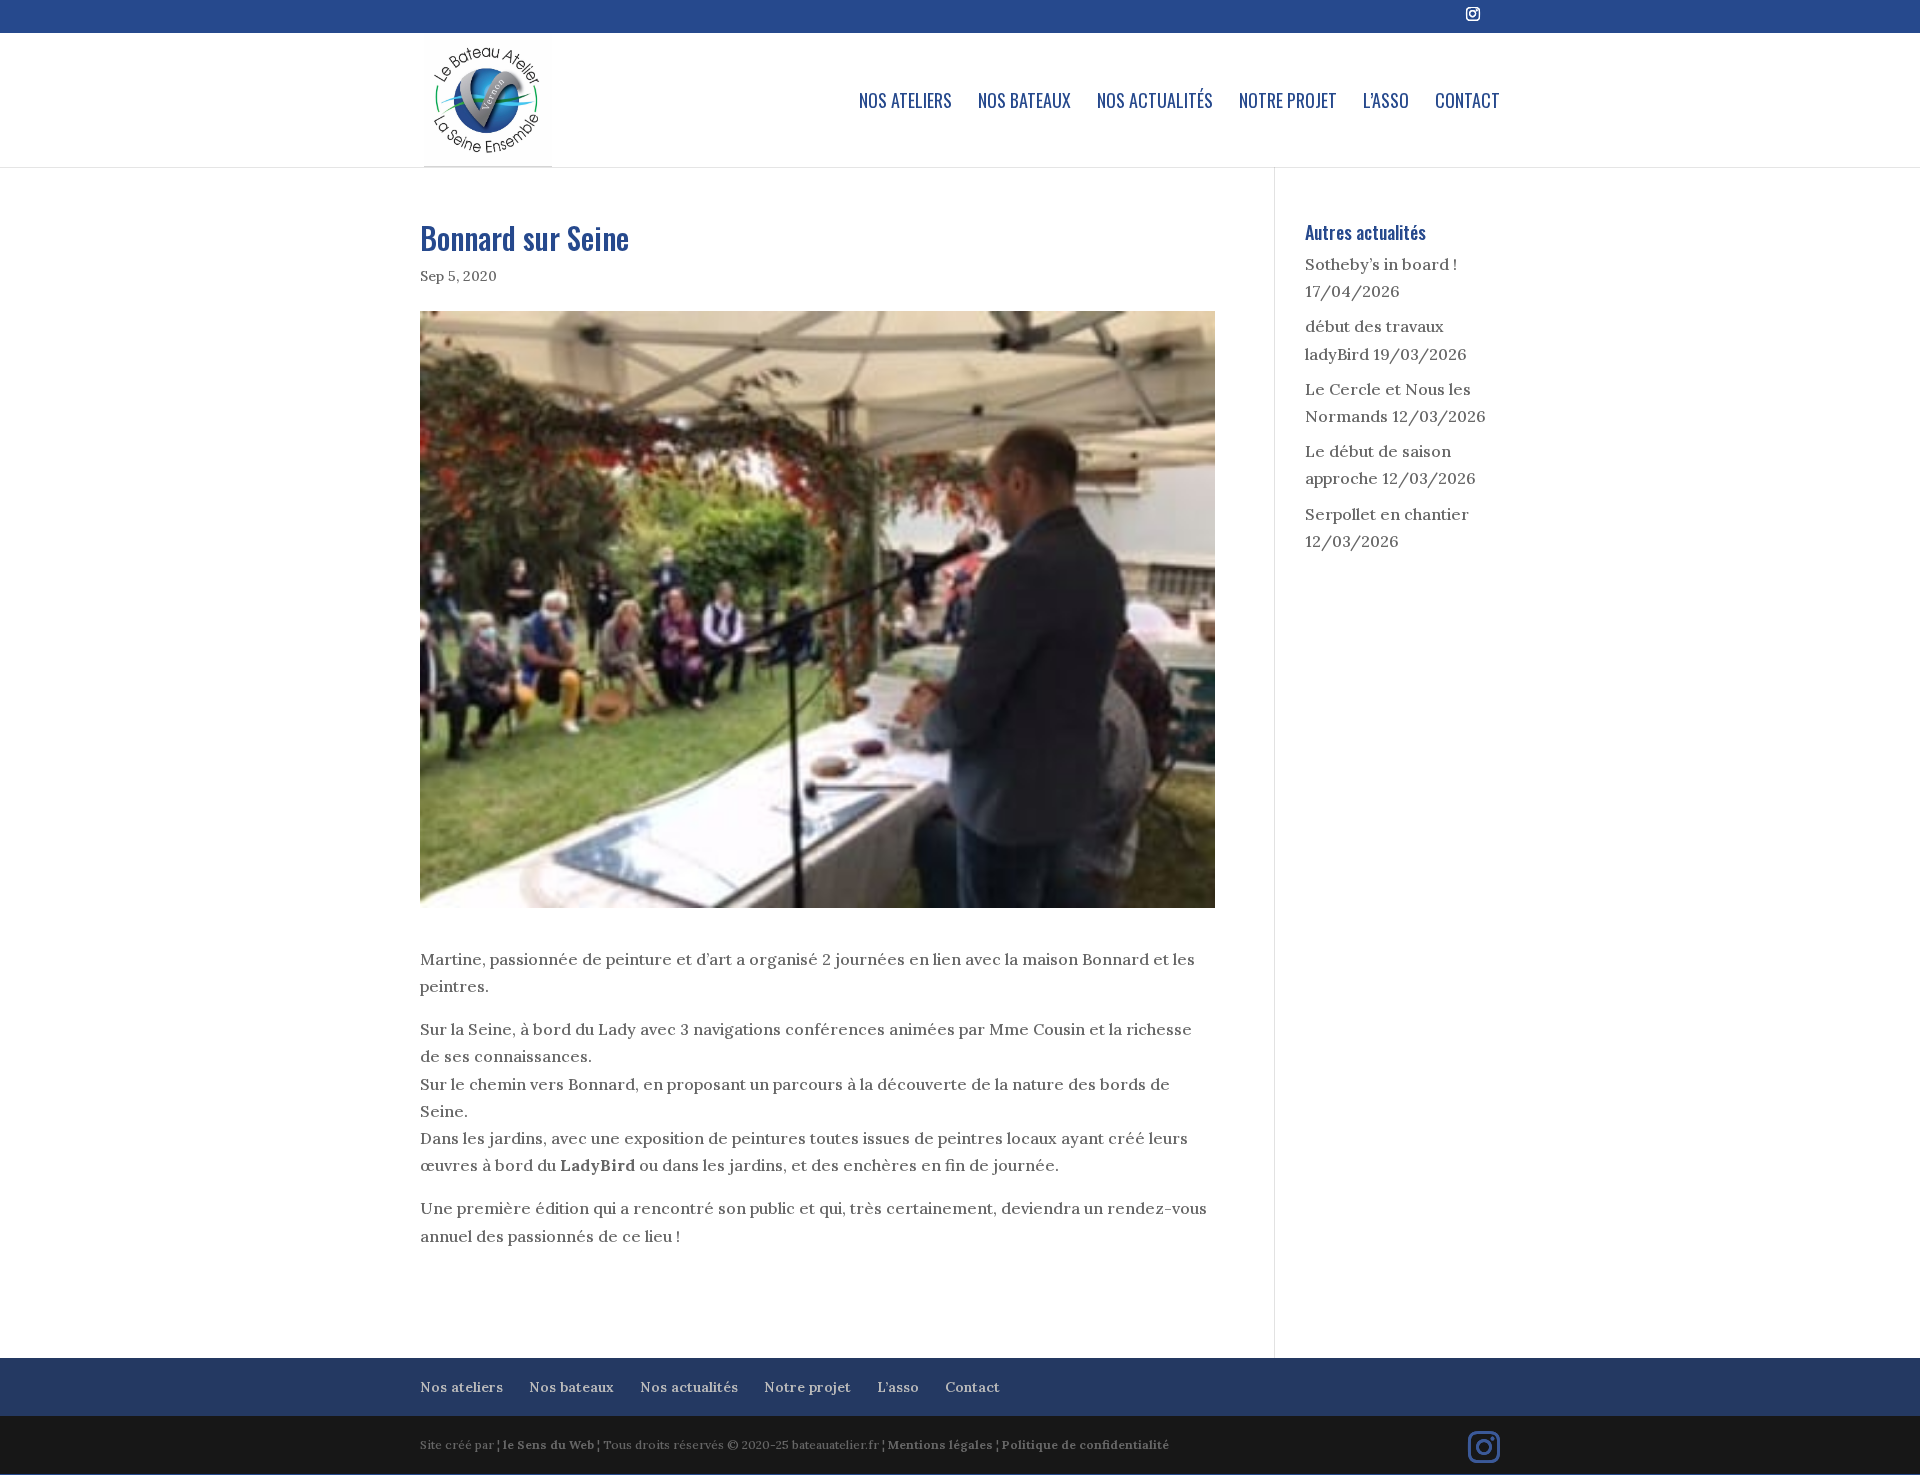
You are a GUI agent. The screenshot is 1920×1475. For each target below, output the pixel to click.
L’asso (1386, 103)
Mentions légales (940, 1444)
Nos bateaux (1024, 103)
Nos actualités (1155, 103)
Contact (1467, 103)
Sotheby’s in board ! (1381, 264)
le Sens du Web (548, 1444)
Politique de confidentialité (1085, 1444)
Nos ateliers (905, 103)
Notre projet (1288, 103)
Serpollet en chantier (1387, 514)
